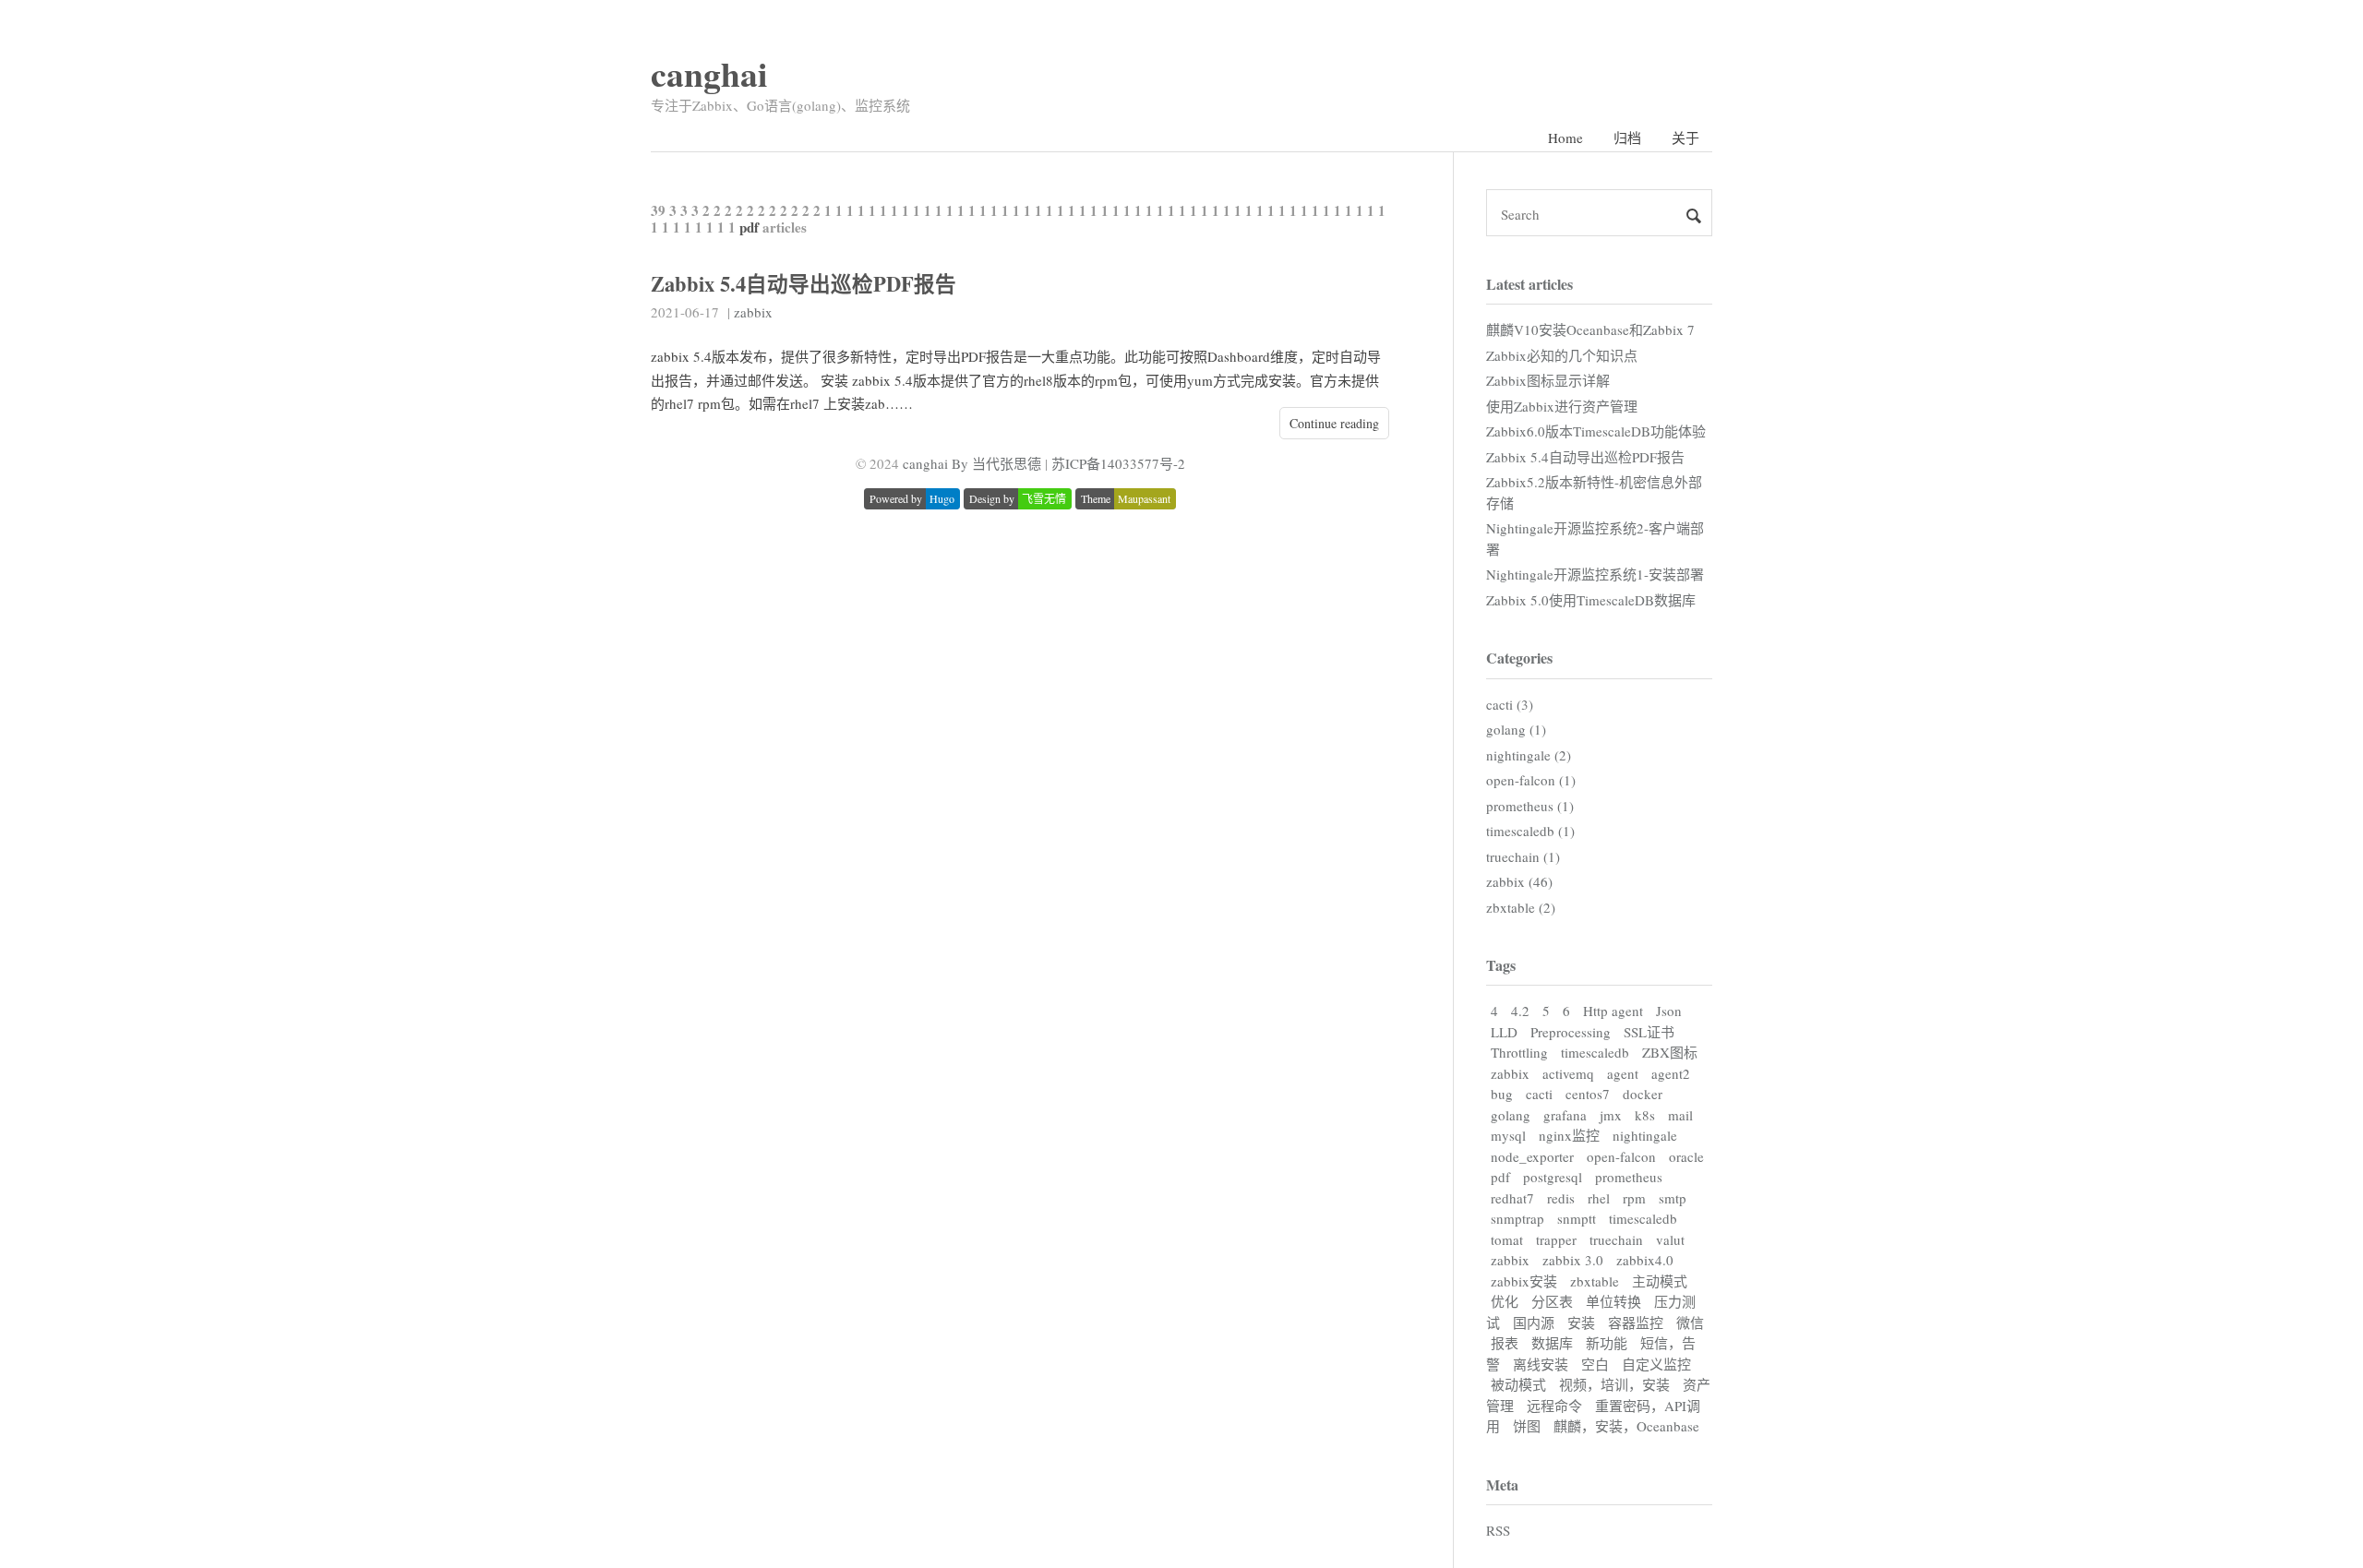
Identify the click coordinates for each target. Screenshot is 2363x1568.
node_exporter (1532, 1156)
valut (1670, 1239)
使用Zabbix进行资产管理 (1562, 406)
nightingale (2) (1529, 755)
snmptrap (1517, 1218)
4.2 (1520, 1011)
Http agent (1613, 1011)
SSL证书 (1649, 1032)
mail (1680, 1115)
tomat (1507, 1239)
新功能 (1607, 1343)
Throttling (1519, 1052)
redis (1561, 1198)
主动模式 (1660, 1281)
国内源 (1534, 1323)
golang (1511, 1115)
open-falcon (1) (1531, 780)
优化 (1505, 1301)
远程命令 (1554, 1406)
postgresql (1553, 1177)
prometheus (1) (1530, 806)
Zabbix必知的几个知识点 (1562, 355)
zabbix (753, 312)
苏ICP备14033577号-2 (1118, 463)
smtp (1673, 1198)
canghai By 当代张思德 (972, 463)
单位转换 (1613, 1301)
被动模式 (1518, 1384)
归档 (1627, 138)
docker (1643, 1094)
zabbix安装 (1524, 1281)
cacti (1539, 1094)
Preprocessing (1571, 1032)
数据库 (1552, 1343)
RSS (1498, 1530)
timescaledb (1595, 1052)
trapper (1556, 1239)
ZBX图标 (1670, 1052)
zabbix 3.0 (1573, 1260)
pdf (1500, 1177)
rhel (1599, 1198)
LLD (1504, 1032)
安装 (1581, 1323)
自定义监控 (1656, 1364)
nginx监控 (1569, 1135)
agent (1623, 1073)
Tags (1501, 965)
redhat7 (1512, 1198)
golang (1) (1516, 729)
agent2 (1671, 1073)
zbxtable (1595, 1281)
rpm (1634, 1198)
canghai (709, 73)
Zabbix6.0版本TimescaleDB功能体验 (1596, 431)
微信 (1690, 1323)
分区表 (1552, 1301)
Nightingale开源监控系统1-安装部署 (1595, 574)
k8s (1645, 1115)
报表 (1505, 1343)
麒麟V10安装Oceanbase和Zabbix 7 (1590, 329)
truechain (1616, 1239)
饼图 (1527, 1426)
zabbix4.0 (1645, 1260)
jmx (1611, 1115)
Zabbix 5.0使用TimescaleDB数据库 (1591, 600)
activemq (1568, 1073)
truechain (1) (1523, 856)
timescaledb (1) (1530, 831)
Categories (1519, 658)
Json (1669, 1011)
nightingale (1645, 1135)
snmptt (1577, 1218)
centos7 (1588, 1094)
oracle (1686, 1156)
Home (1565, 138)
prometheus (1629, 1177)
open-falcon (1621, 1156)
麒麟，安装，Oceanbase (1626, 1426)
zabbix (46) (1519, 881)
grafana (1565, 1115)
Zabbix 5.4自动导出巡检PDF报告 (804, 284)
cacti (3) (1510, 704)
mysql (1508, 1135)
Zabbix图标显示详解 (1548, 380)
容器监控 (1636, 1323)
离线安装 (1541, 1364)
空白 (1595, 1364)
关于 (1685, 138)
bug (1502, 1094)
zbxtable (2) (1521, 907)
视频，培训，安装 (1614, 1384)
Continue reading (1334, 423)
